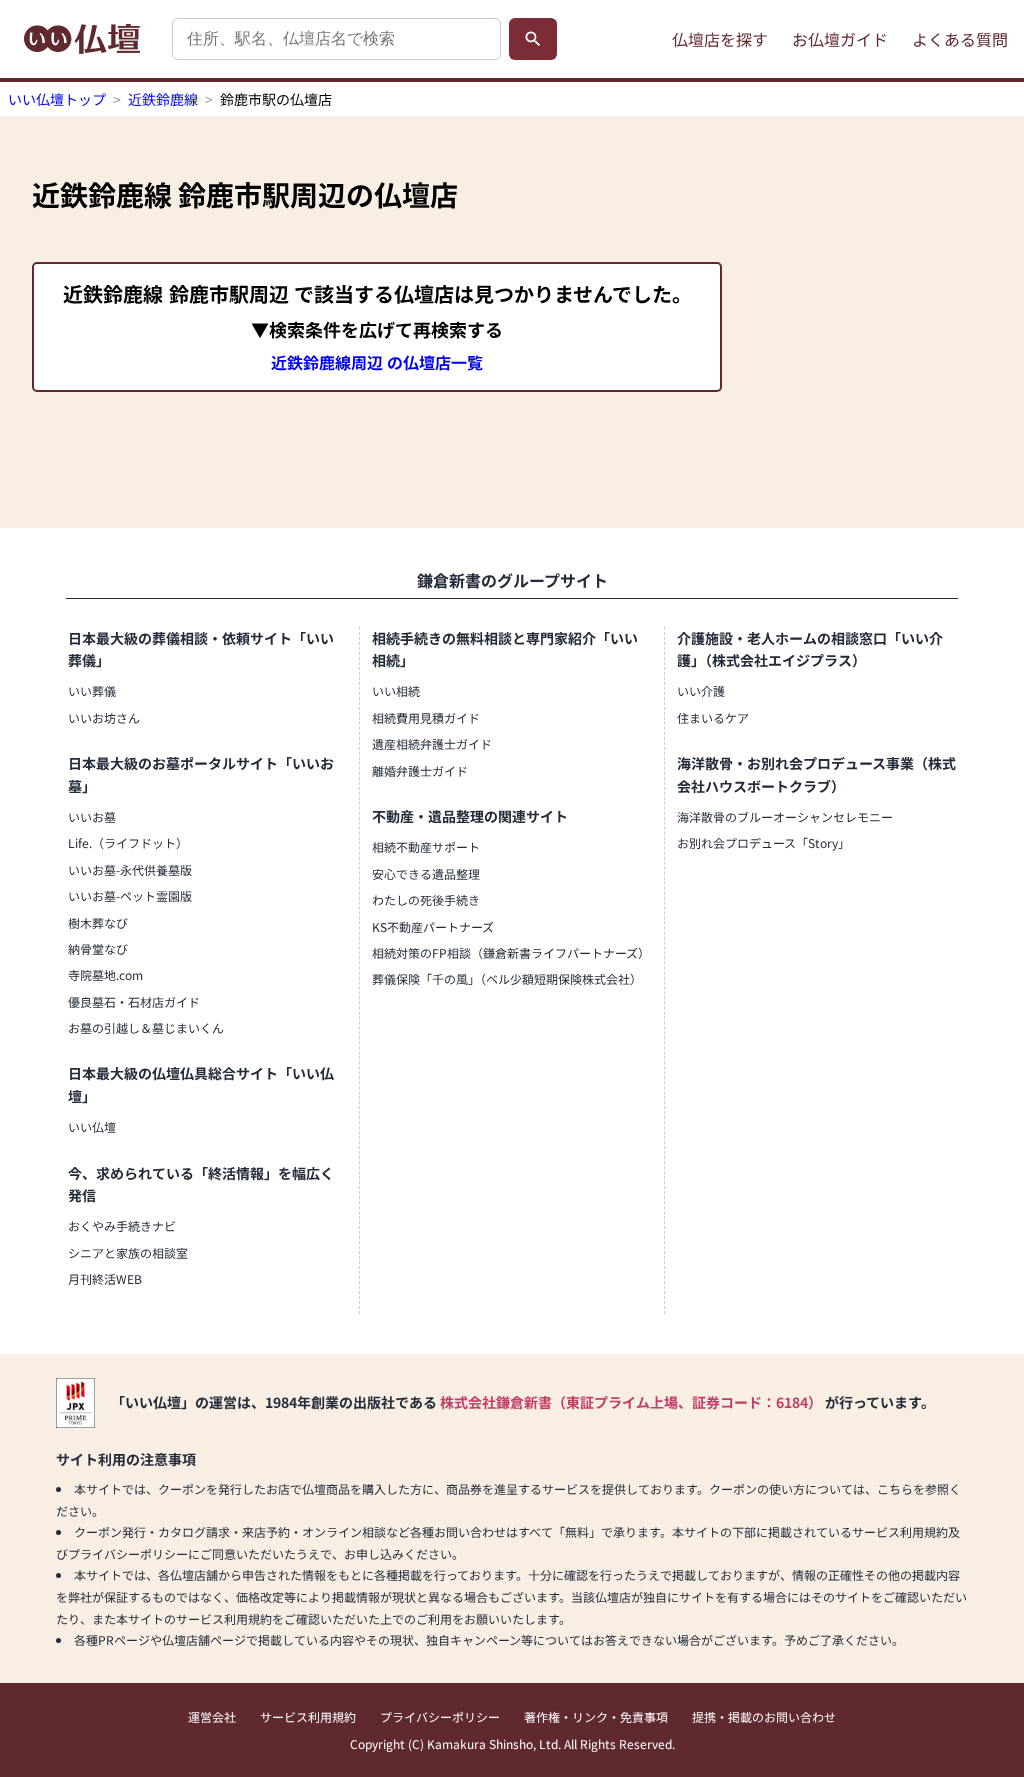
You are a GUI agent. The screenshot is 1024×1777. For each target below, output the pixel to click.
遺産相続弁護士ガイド (432, 743)
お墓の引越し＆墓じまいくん (146, 1027)
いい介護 (701, 690)
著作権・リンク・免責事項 (596, 1716)
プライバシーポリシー (440, 1716)
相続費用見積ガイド (426, 717)
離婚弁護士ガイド (420, 770)
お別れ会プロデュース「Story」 (763, 842)
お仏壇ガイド (840, 39)
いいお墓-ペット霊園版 (130, 895)
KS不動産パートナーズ (433, 926)
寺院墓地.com (105, 974)
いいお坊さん (104, 717)
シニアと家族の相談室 (128, 1252)
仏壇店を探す (720, 39)
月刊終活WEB (105, 1278)
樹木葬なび (98, 922)
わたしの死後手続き (426, 899)
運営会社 (212, 1716)
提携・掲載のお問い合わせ (764, 1716)
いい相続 (396, 690)
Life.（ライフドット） (128, 842)
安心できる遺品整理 (426, 873)
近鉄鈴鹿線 (163, 99)
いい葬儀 (92, 690)
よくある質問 (960, 39)
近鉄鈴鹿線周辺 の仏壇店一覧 (377, 362)
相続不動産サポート (426, 846)
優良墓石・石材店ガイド (134, 1001)
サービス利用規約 (308, 1716)
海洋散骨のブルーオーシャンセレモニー (785, 816)
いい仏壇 (92, 1126)
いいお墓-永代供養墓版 (130, 869)
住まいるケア (713, 717)
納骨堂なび (98, 948)
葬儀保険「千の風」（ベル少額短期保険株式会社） (507, 978)
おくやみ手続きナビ (122, 1225)
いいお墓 (92, 816)
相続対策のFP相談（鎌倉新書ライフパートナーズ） (511, 952)
